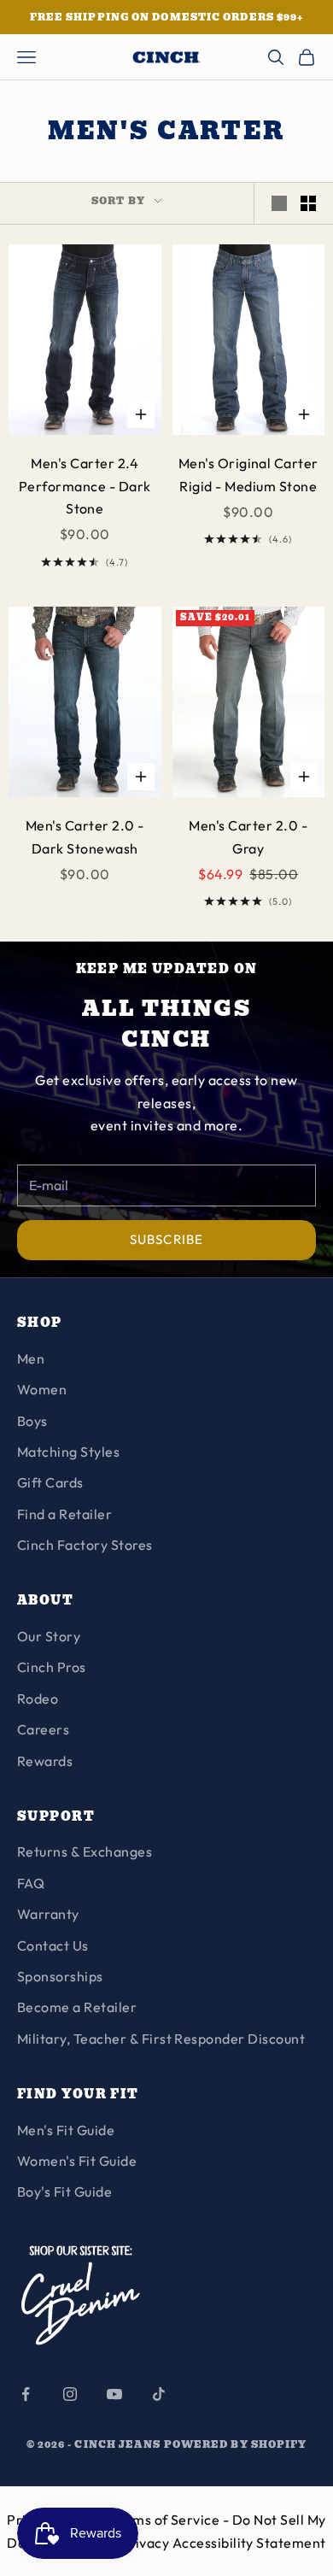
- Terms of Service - (167, 2520)
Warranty (48, 1914)
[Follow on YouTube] (114, 2394)
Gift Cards (50, 1482)
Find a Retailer (64, 1514)
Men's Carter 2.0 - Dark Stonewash (85, 836)
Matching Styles (68, 1452)
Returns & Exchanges (85, 1851)
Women (42, 1389)
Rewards (45, 1761)
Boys (32, 1421)
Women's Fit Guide (77, 2161)
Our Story (49, 1636)
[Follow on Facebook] (26, 2394)
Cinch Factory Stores (85, 1545)
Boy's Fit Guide (64, 2192)
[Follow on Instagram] (70, 2394)
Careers (43, 1729)
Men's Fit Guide (66, 2130)
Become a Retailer (77, 2007)
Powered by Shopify (236, 2444)
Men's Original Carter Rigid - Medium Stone (248, 474)
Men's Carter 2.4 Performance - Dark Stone (85, 486)
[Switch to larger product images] (279, 203)
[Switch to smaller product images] (308, 203)
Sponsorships (60, 1976)
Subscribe (166, 1239)
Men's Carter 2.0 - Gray (248, 836)
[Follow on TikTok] (159, 2394)
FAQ (31, 1883)
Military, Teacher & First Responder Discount (161, 2039)
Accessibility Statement (249, 2543)
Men (31, 1358)
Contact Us (53, 1945)
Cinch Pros (52, 1667)
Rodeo (38, 1699)
